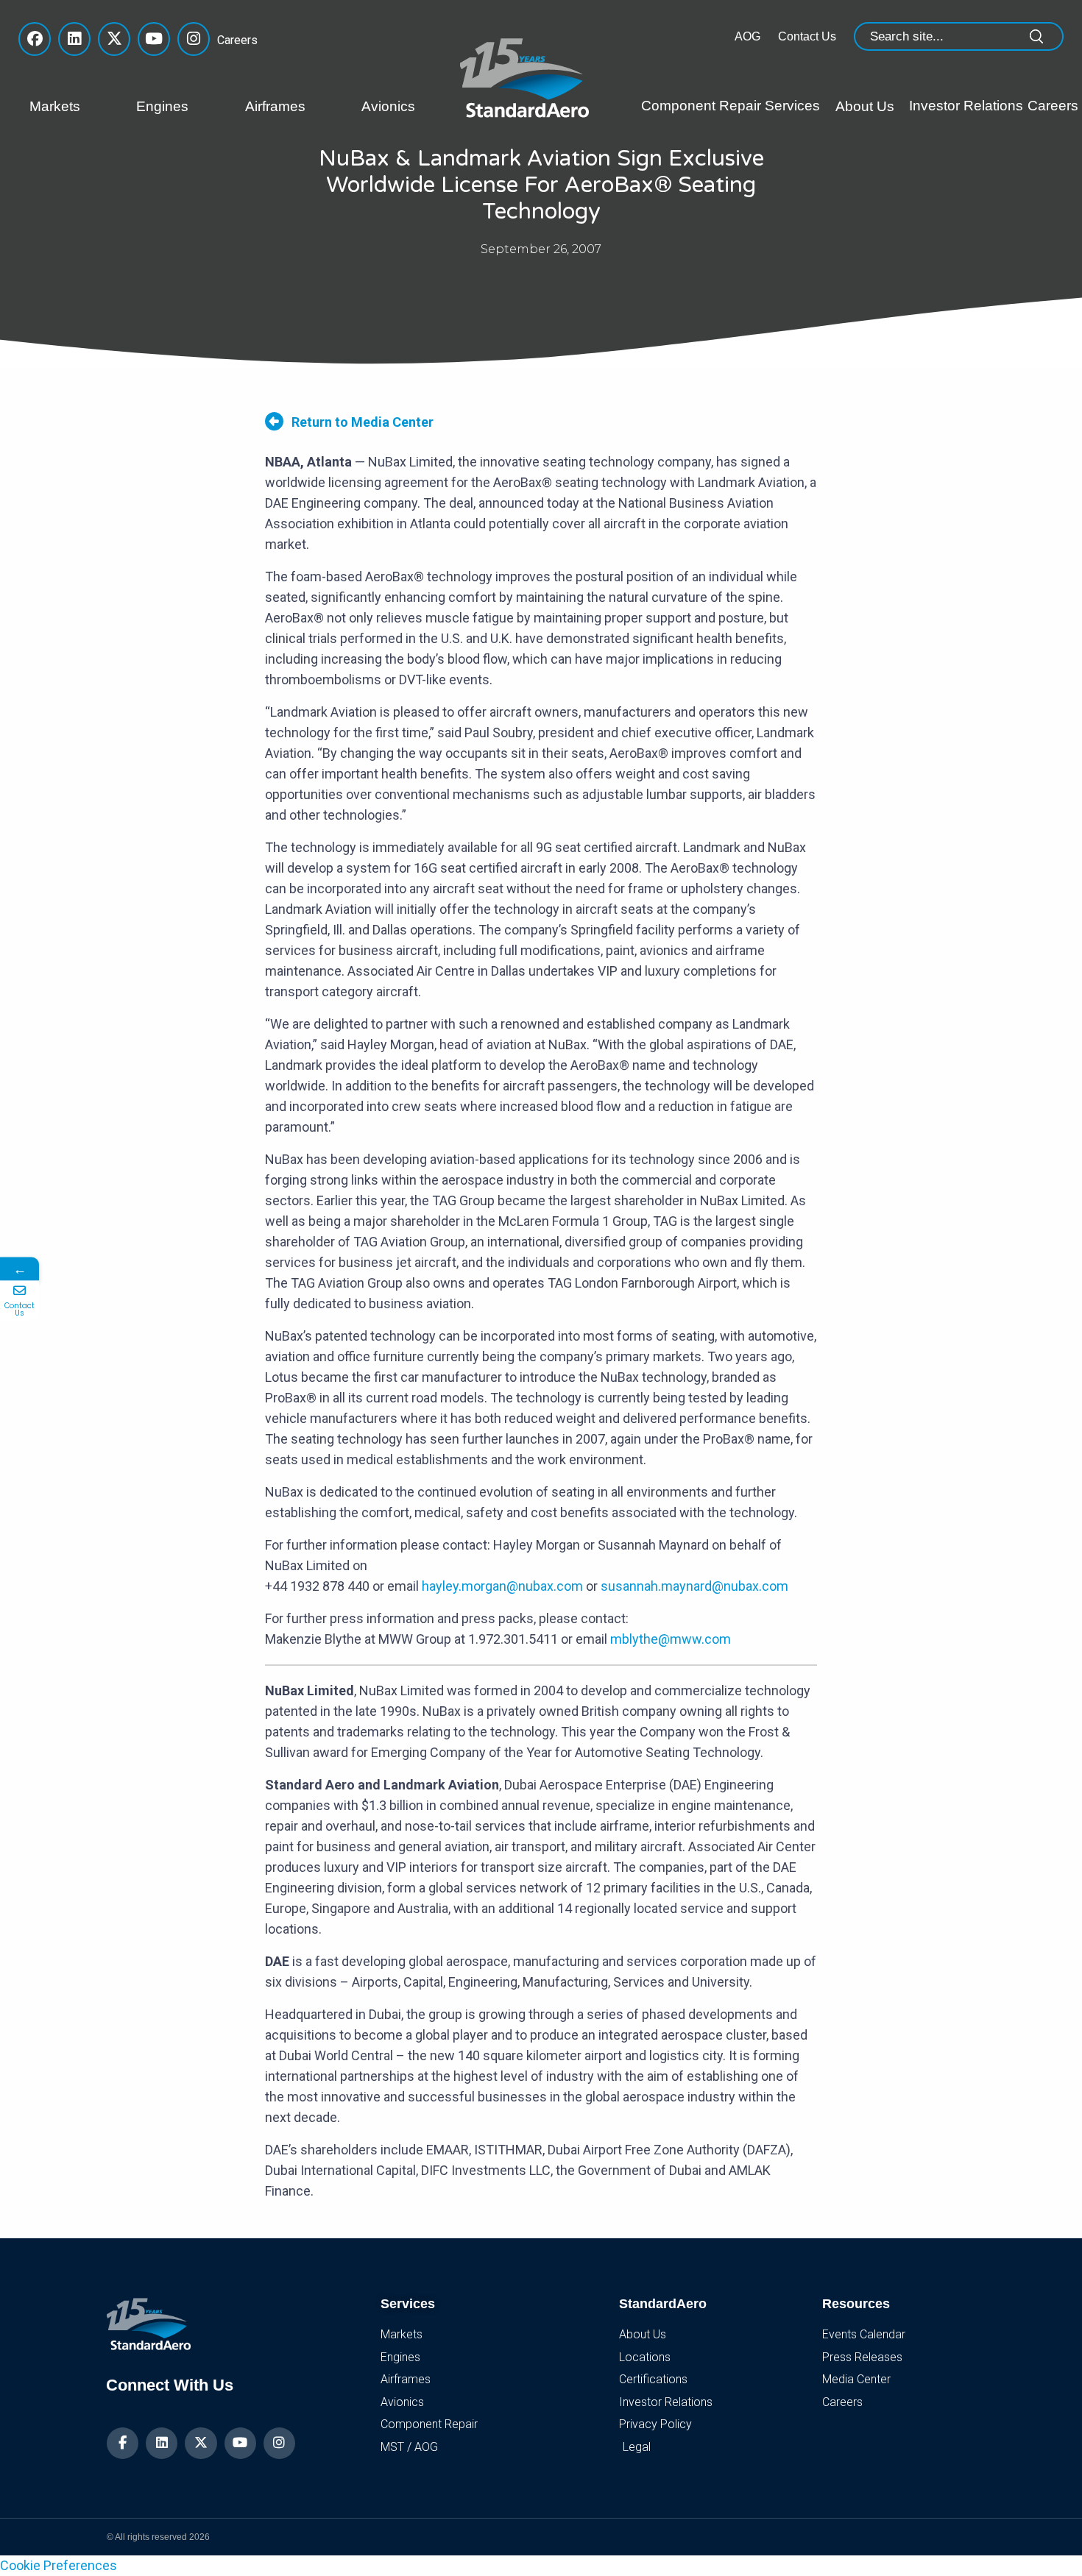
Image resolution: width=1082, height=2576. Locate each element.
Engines (162, 106)
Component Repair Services (731, 106)
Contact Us (807, 36)
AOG (747, 36)
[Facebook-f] (123, 2443)
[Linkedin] (162, 2443)
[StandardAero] (528, 76)
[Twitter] (201, 2443)
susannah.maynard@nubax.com (694, 1586)
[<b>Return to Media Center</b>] (274, 421)
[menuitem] (72, 107)
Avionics (388, 106)
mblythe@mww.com (671, 1639)
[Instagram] (279, 2443)
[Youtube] (240, 2443)
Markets (55, 106)
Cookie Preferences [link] (59, 2565)
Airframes (275, 106)
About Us (865, 106)
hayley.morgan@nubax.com (502, 1586)
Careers (233, 40)
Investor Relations (966, 106)
